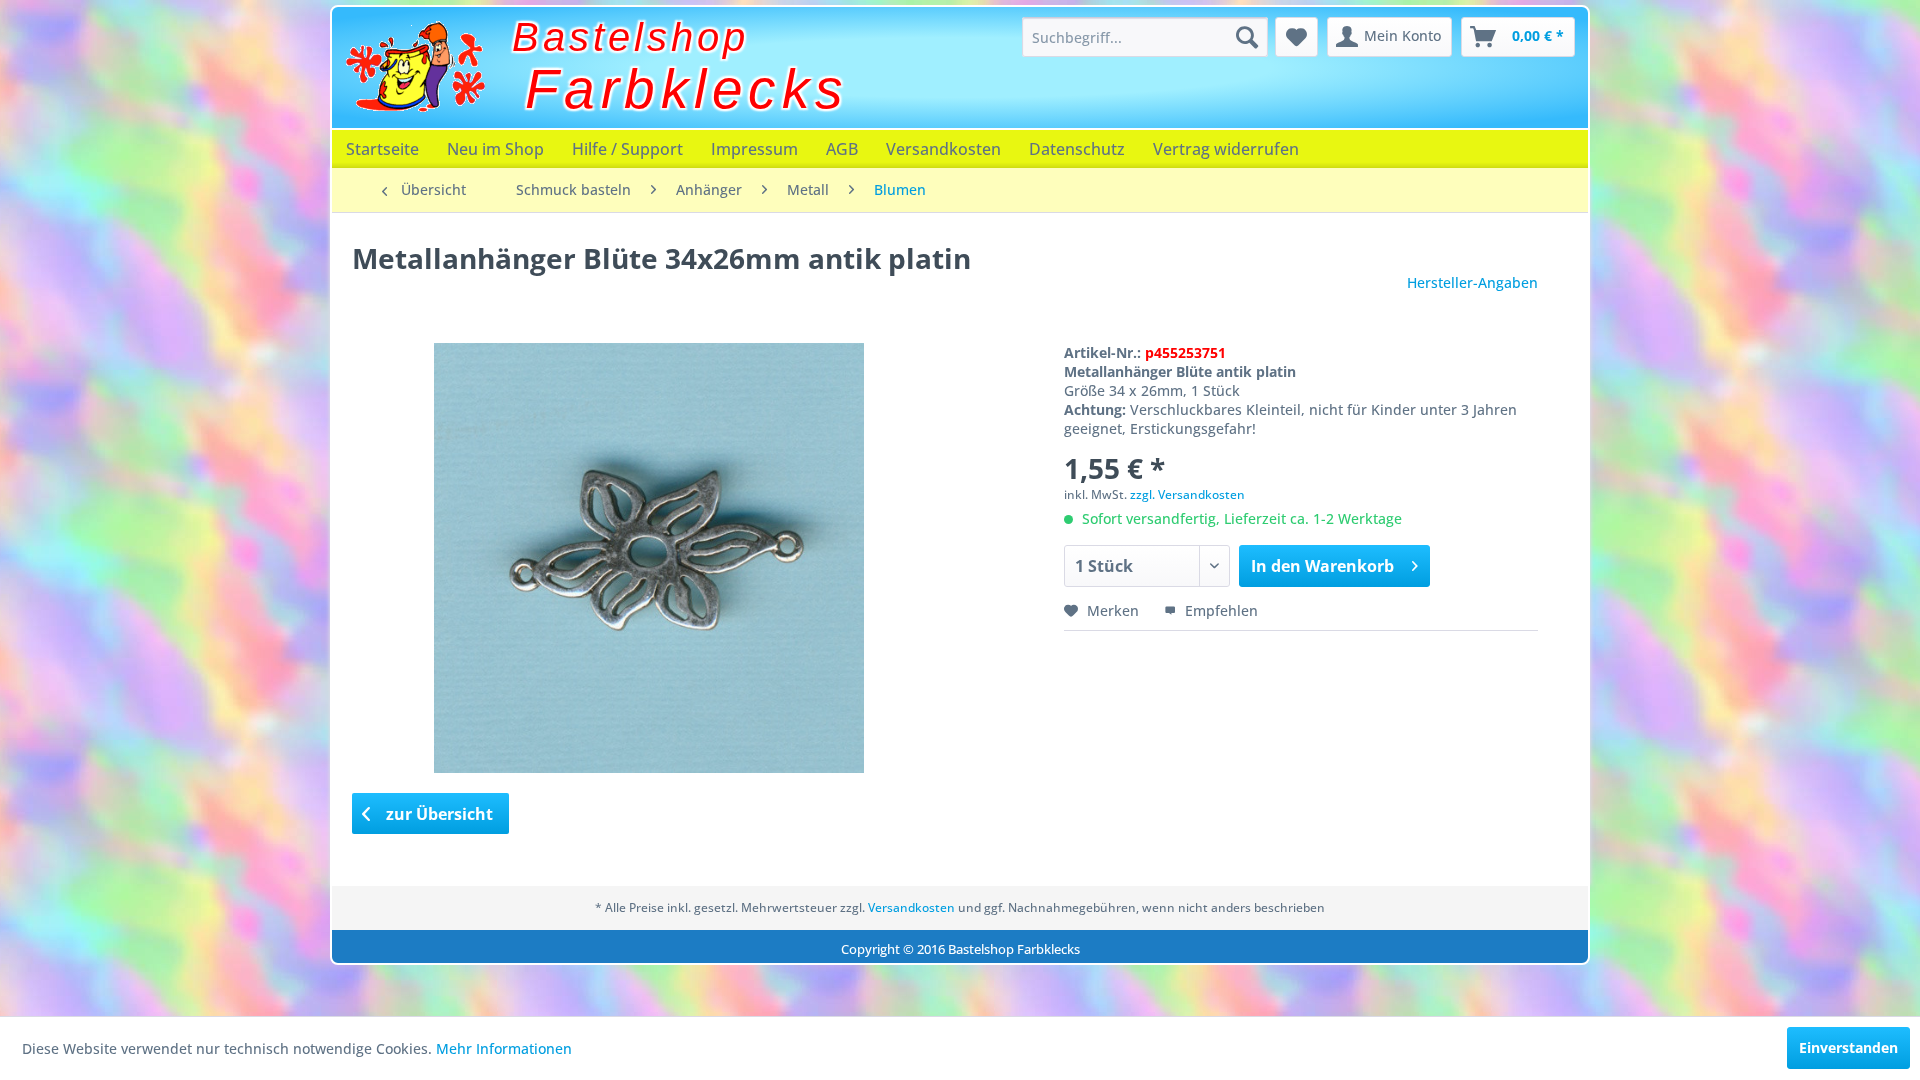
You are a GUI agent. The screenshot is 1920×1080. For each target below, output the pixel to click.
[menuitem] (1145, 37)
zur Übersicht (437, 814)
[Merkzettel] (1296, 37)
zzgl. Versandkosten (1187, 494)
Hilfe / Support (627, 149)
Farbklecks (687, 89)
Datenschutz (1077, 149)
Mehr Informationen (504, 1048)
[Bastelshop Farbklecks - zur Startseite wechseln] (415, 67)
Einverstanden (1848, 1047)
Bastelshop (630, 37)
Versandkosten (943, 149)
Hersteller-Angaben (1472, 282)
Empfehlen (1219, 610)
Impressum (754, 149)
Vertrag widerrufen (1226, 149)
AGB (842, 149)
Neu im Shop (495, 149)
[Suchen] (1247, 37)
